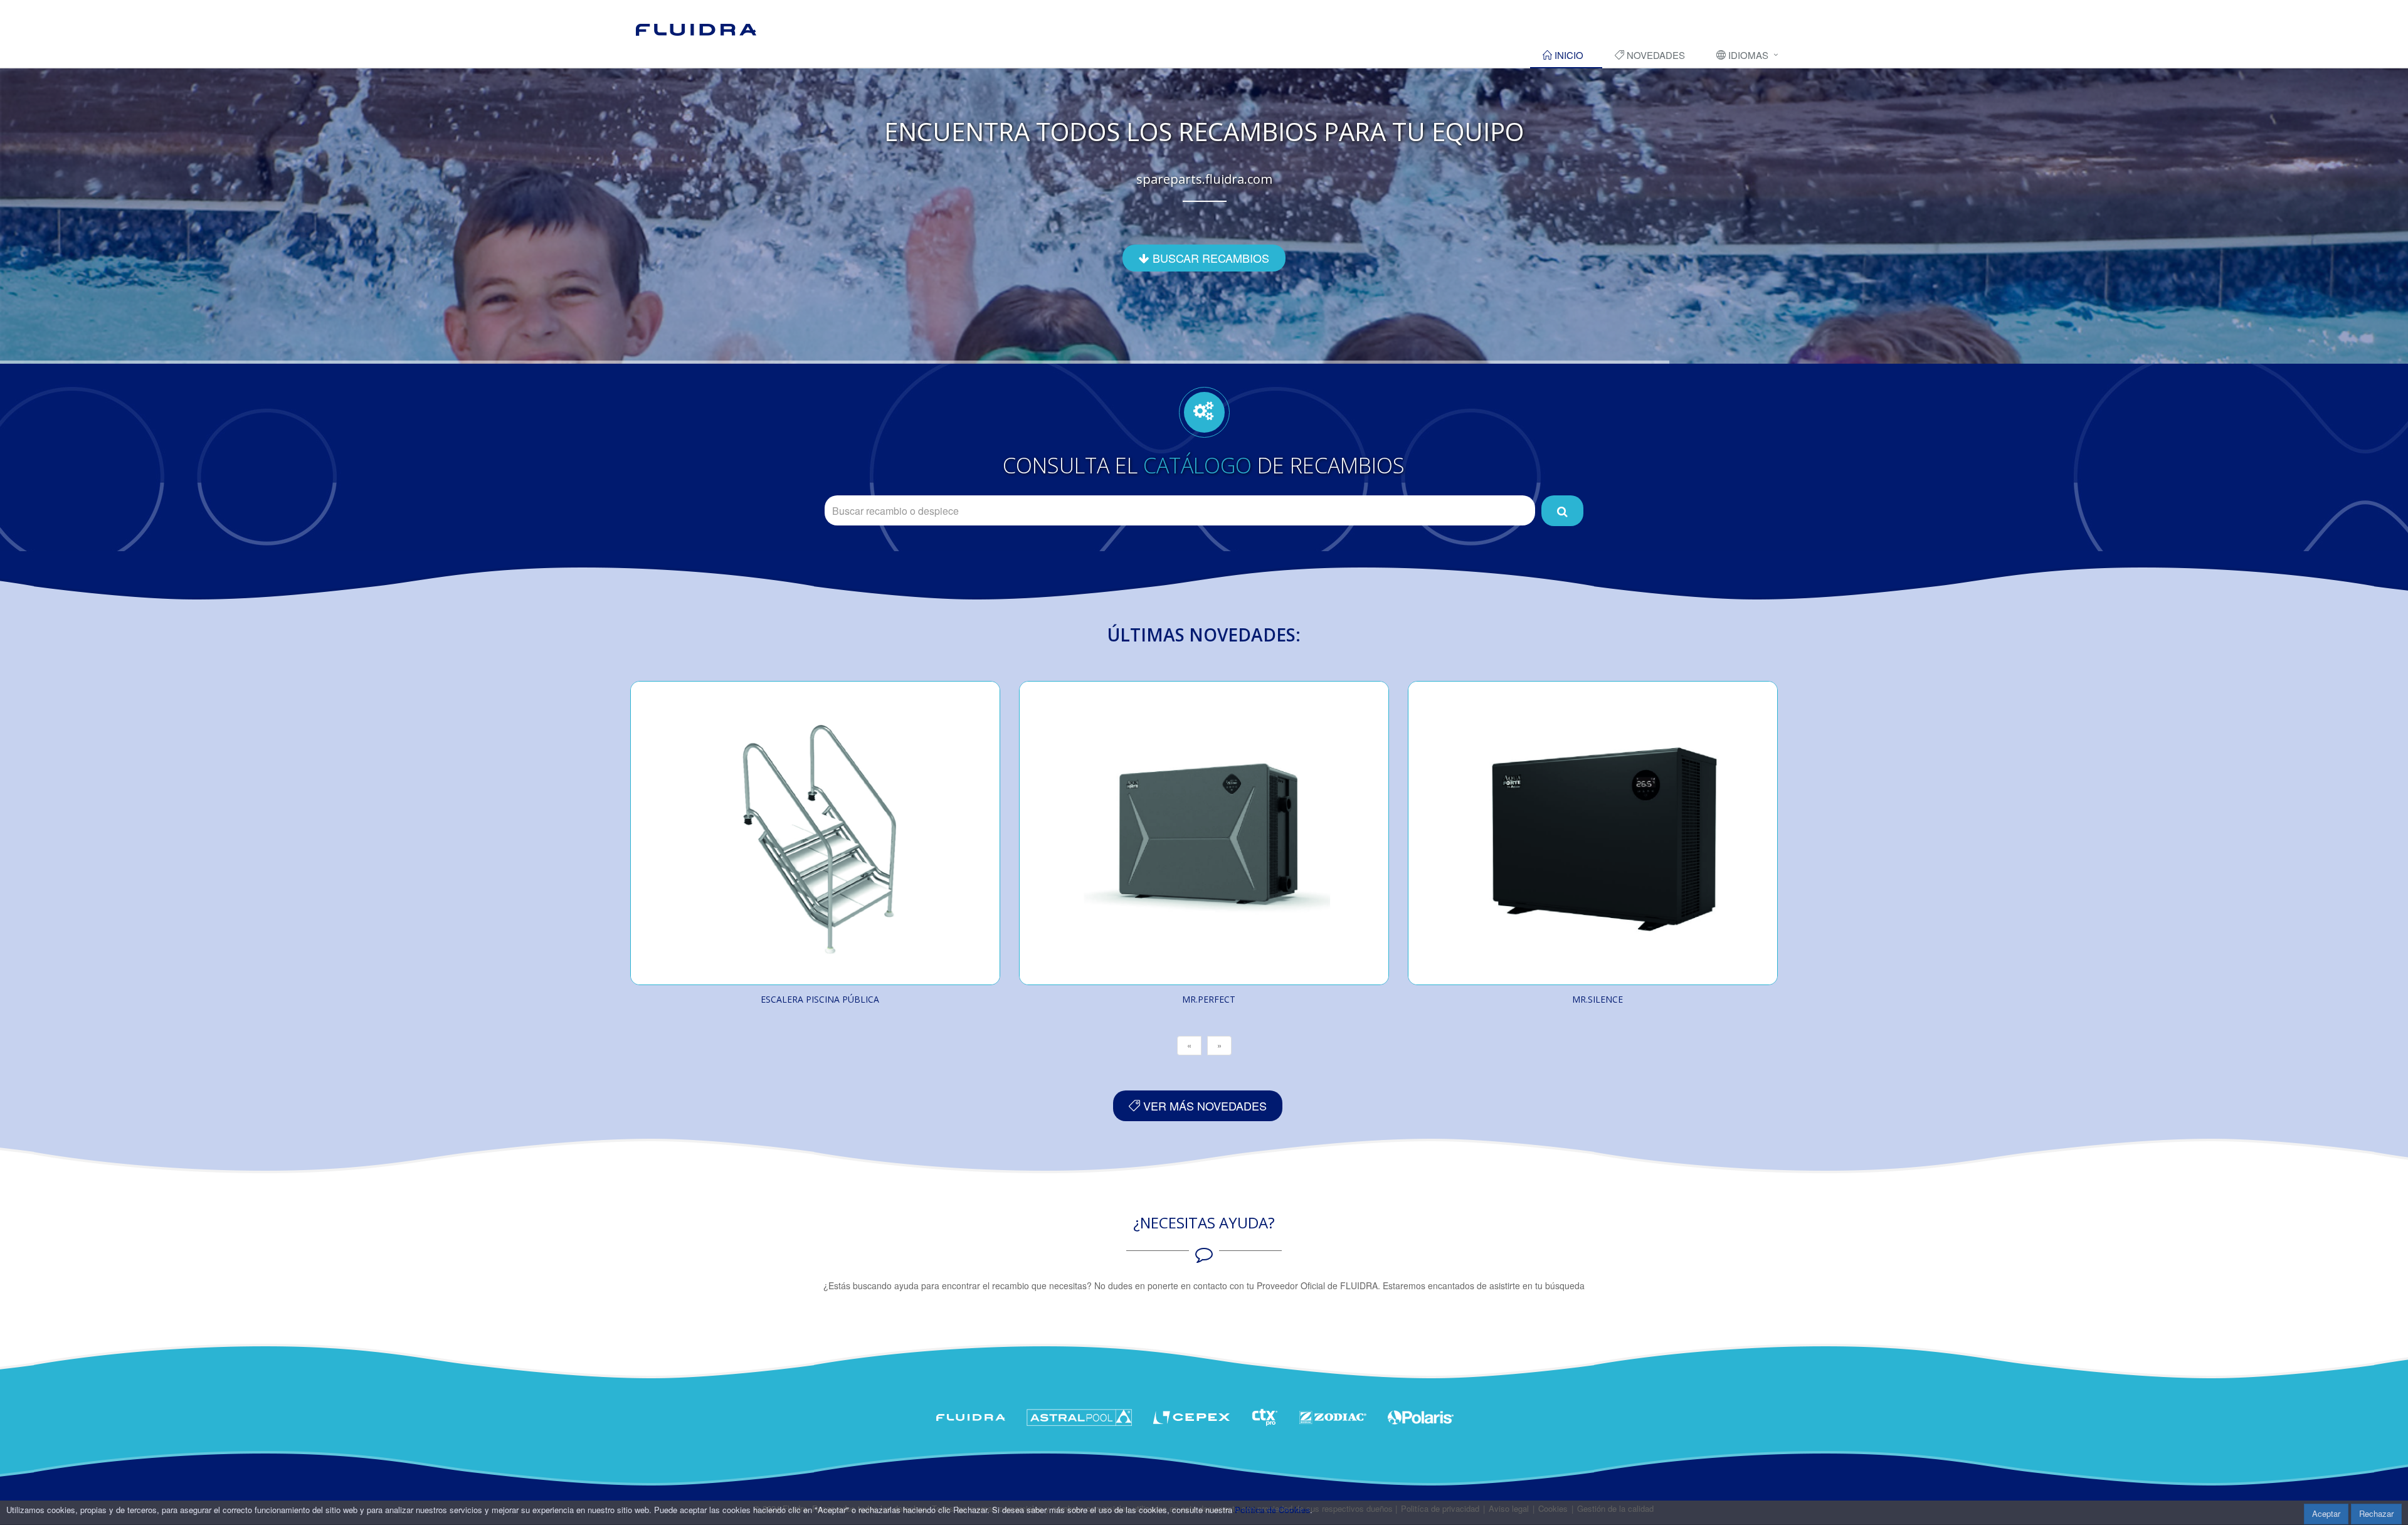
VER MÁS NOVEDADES (1203, 1105)
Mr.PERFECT (1209, 999)
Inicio (1568, 55)
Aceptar (2326, 1513)
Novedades (1655, 55)
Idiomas (1747, 55)
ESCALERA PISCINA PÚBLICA (820, 999)
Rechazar (2376, 1513)
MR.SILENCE (1597, 999)
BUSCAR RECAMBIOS (1209, 258)
